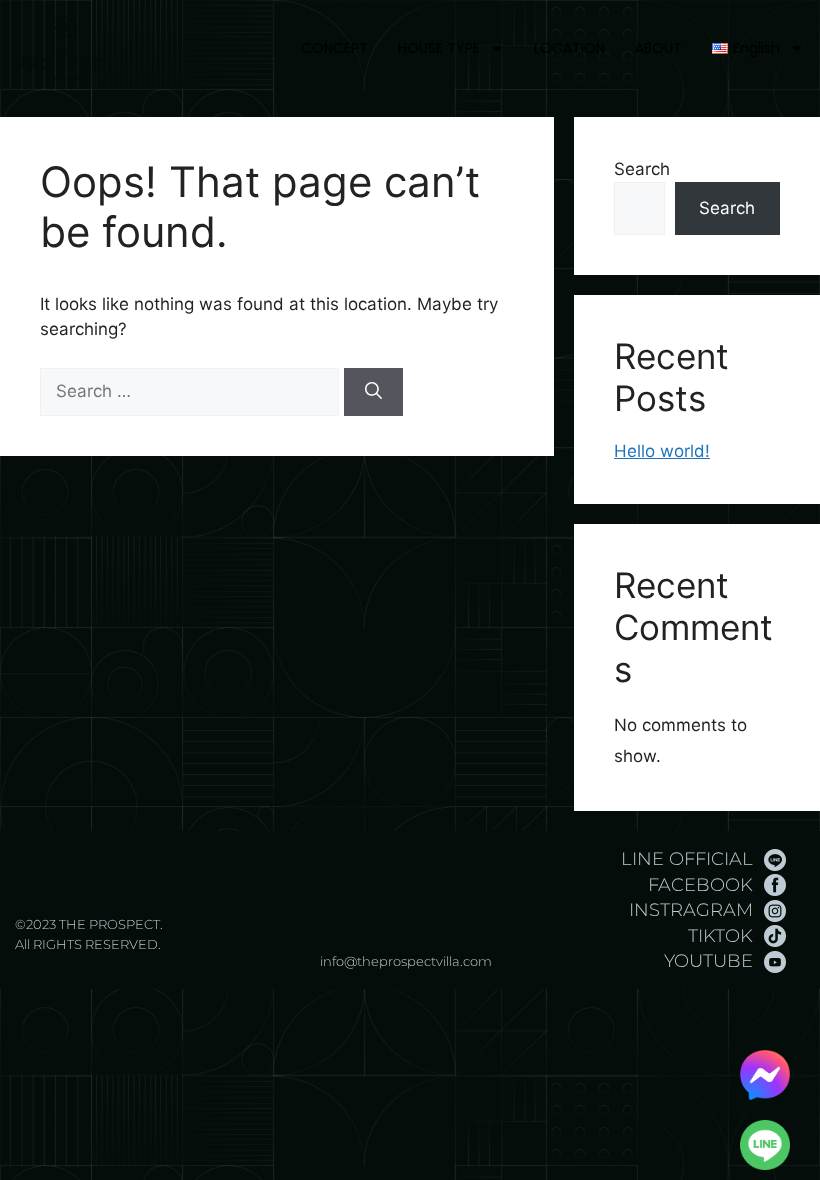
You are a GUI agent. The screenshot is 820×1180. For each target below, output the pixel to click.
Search (642, 169)
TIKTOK (720, 936)
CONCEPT (334, 48)
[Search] (373, 392)
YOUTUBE (708, 961)
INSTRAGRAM (691, 910)
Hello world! (662, 451)
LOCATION (569, 48)
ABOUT (658, 48)
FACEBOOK (700, 885)
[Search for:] (192, 391)
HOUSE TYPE (439, 48)
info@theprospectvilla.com (406, 961)
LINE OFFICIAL (687, 859)
